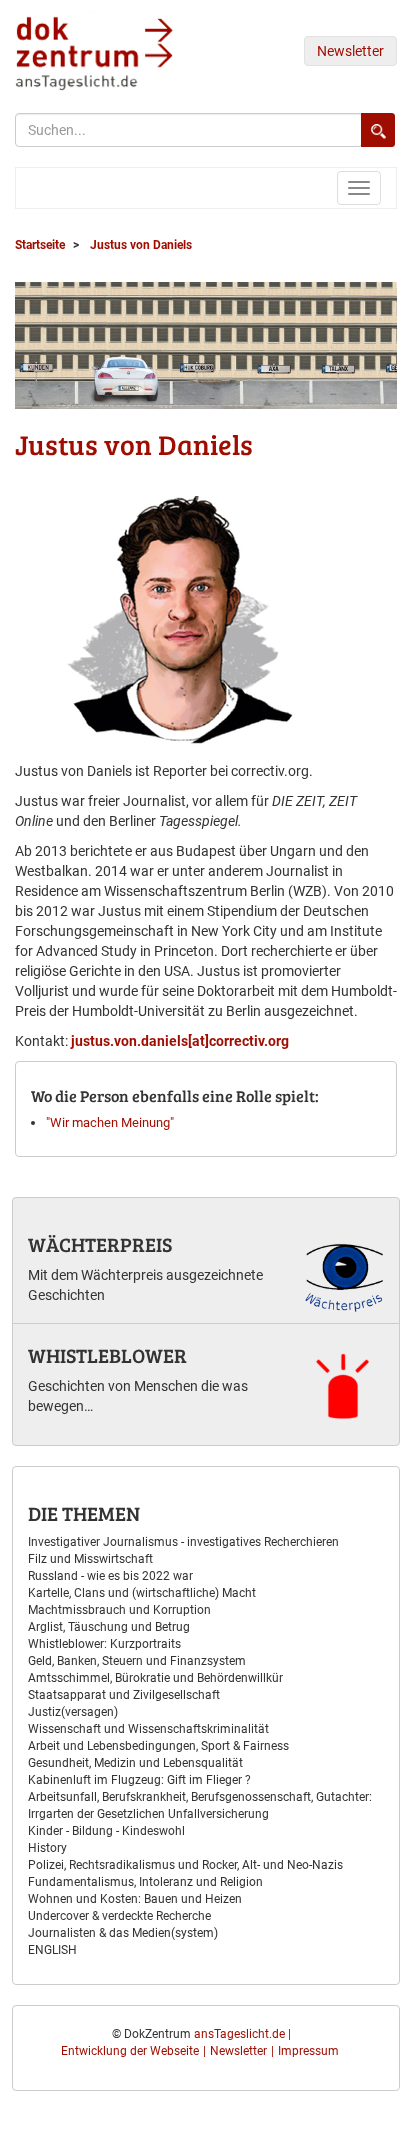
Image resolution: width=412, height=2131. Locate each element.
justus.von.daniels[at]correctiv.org (180, 1041)
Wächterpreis (100, 1244)
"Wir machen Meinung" (110, 1122)
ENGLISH (52, 1950)
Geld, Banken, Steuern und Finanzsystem (137, 1661)
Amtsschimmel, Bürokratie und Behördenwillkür (155, 1678)
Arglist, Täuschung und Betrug (109, 1627)
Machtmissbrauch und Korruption (119, 1610)
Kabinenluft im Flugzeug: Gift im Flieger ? (139, 1780)
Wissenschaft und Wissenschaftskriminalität (148, 1729)
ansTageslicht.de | (242, 2034)
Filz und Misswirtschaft (90, 1559)
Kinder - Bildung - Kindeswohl (106, 1831)
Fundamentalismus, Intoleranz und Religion (145, 1882)
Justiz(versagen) (73, 1712)
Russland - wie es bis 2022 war (110, 1576)
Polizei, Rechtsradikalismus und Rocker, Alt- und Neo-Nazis (185, 1865)
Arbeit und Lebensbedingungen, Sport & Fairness (158, 1746)
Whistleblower (107, 1355)
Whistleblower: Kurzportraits (104, 1644)
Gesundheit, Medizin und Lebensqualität (135, 1763)
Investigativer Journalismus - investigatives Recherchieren (183, 1542)
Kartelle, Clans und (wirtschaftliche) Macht (142, 1593)
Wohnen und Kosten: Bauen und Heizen (135, 1899)
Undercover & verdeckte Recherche (119, 1916)
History (47, 1848)
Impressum (308, 2051)
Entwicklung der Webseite (130, 2051)
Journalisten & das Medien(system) (123, 1933)
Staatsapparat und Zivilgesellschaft (124, 1695)
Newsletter (350, 51)
